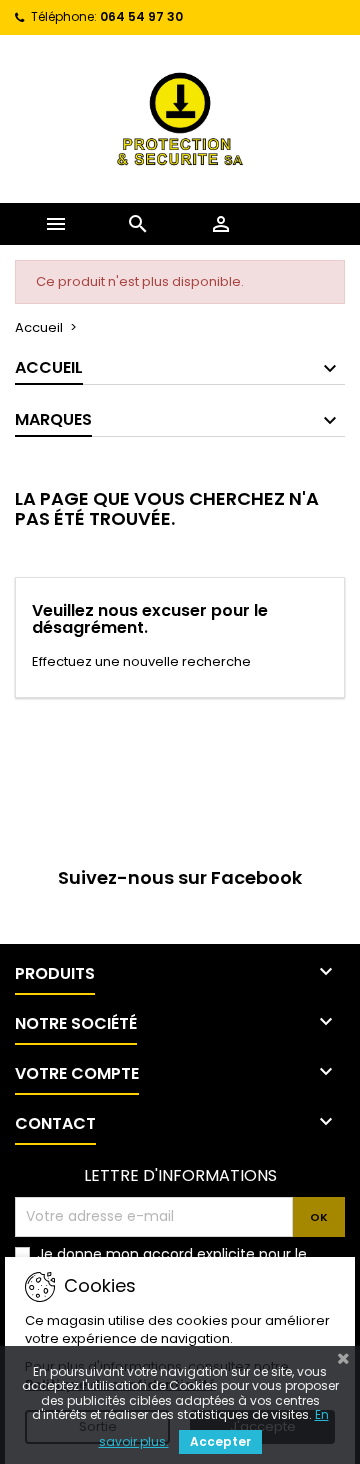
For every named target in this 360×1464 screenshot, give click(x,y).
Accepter (220, 1441)
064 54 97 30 (141, 16)
